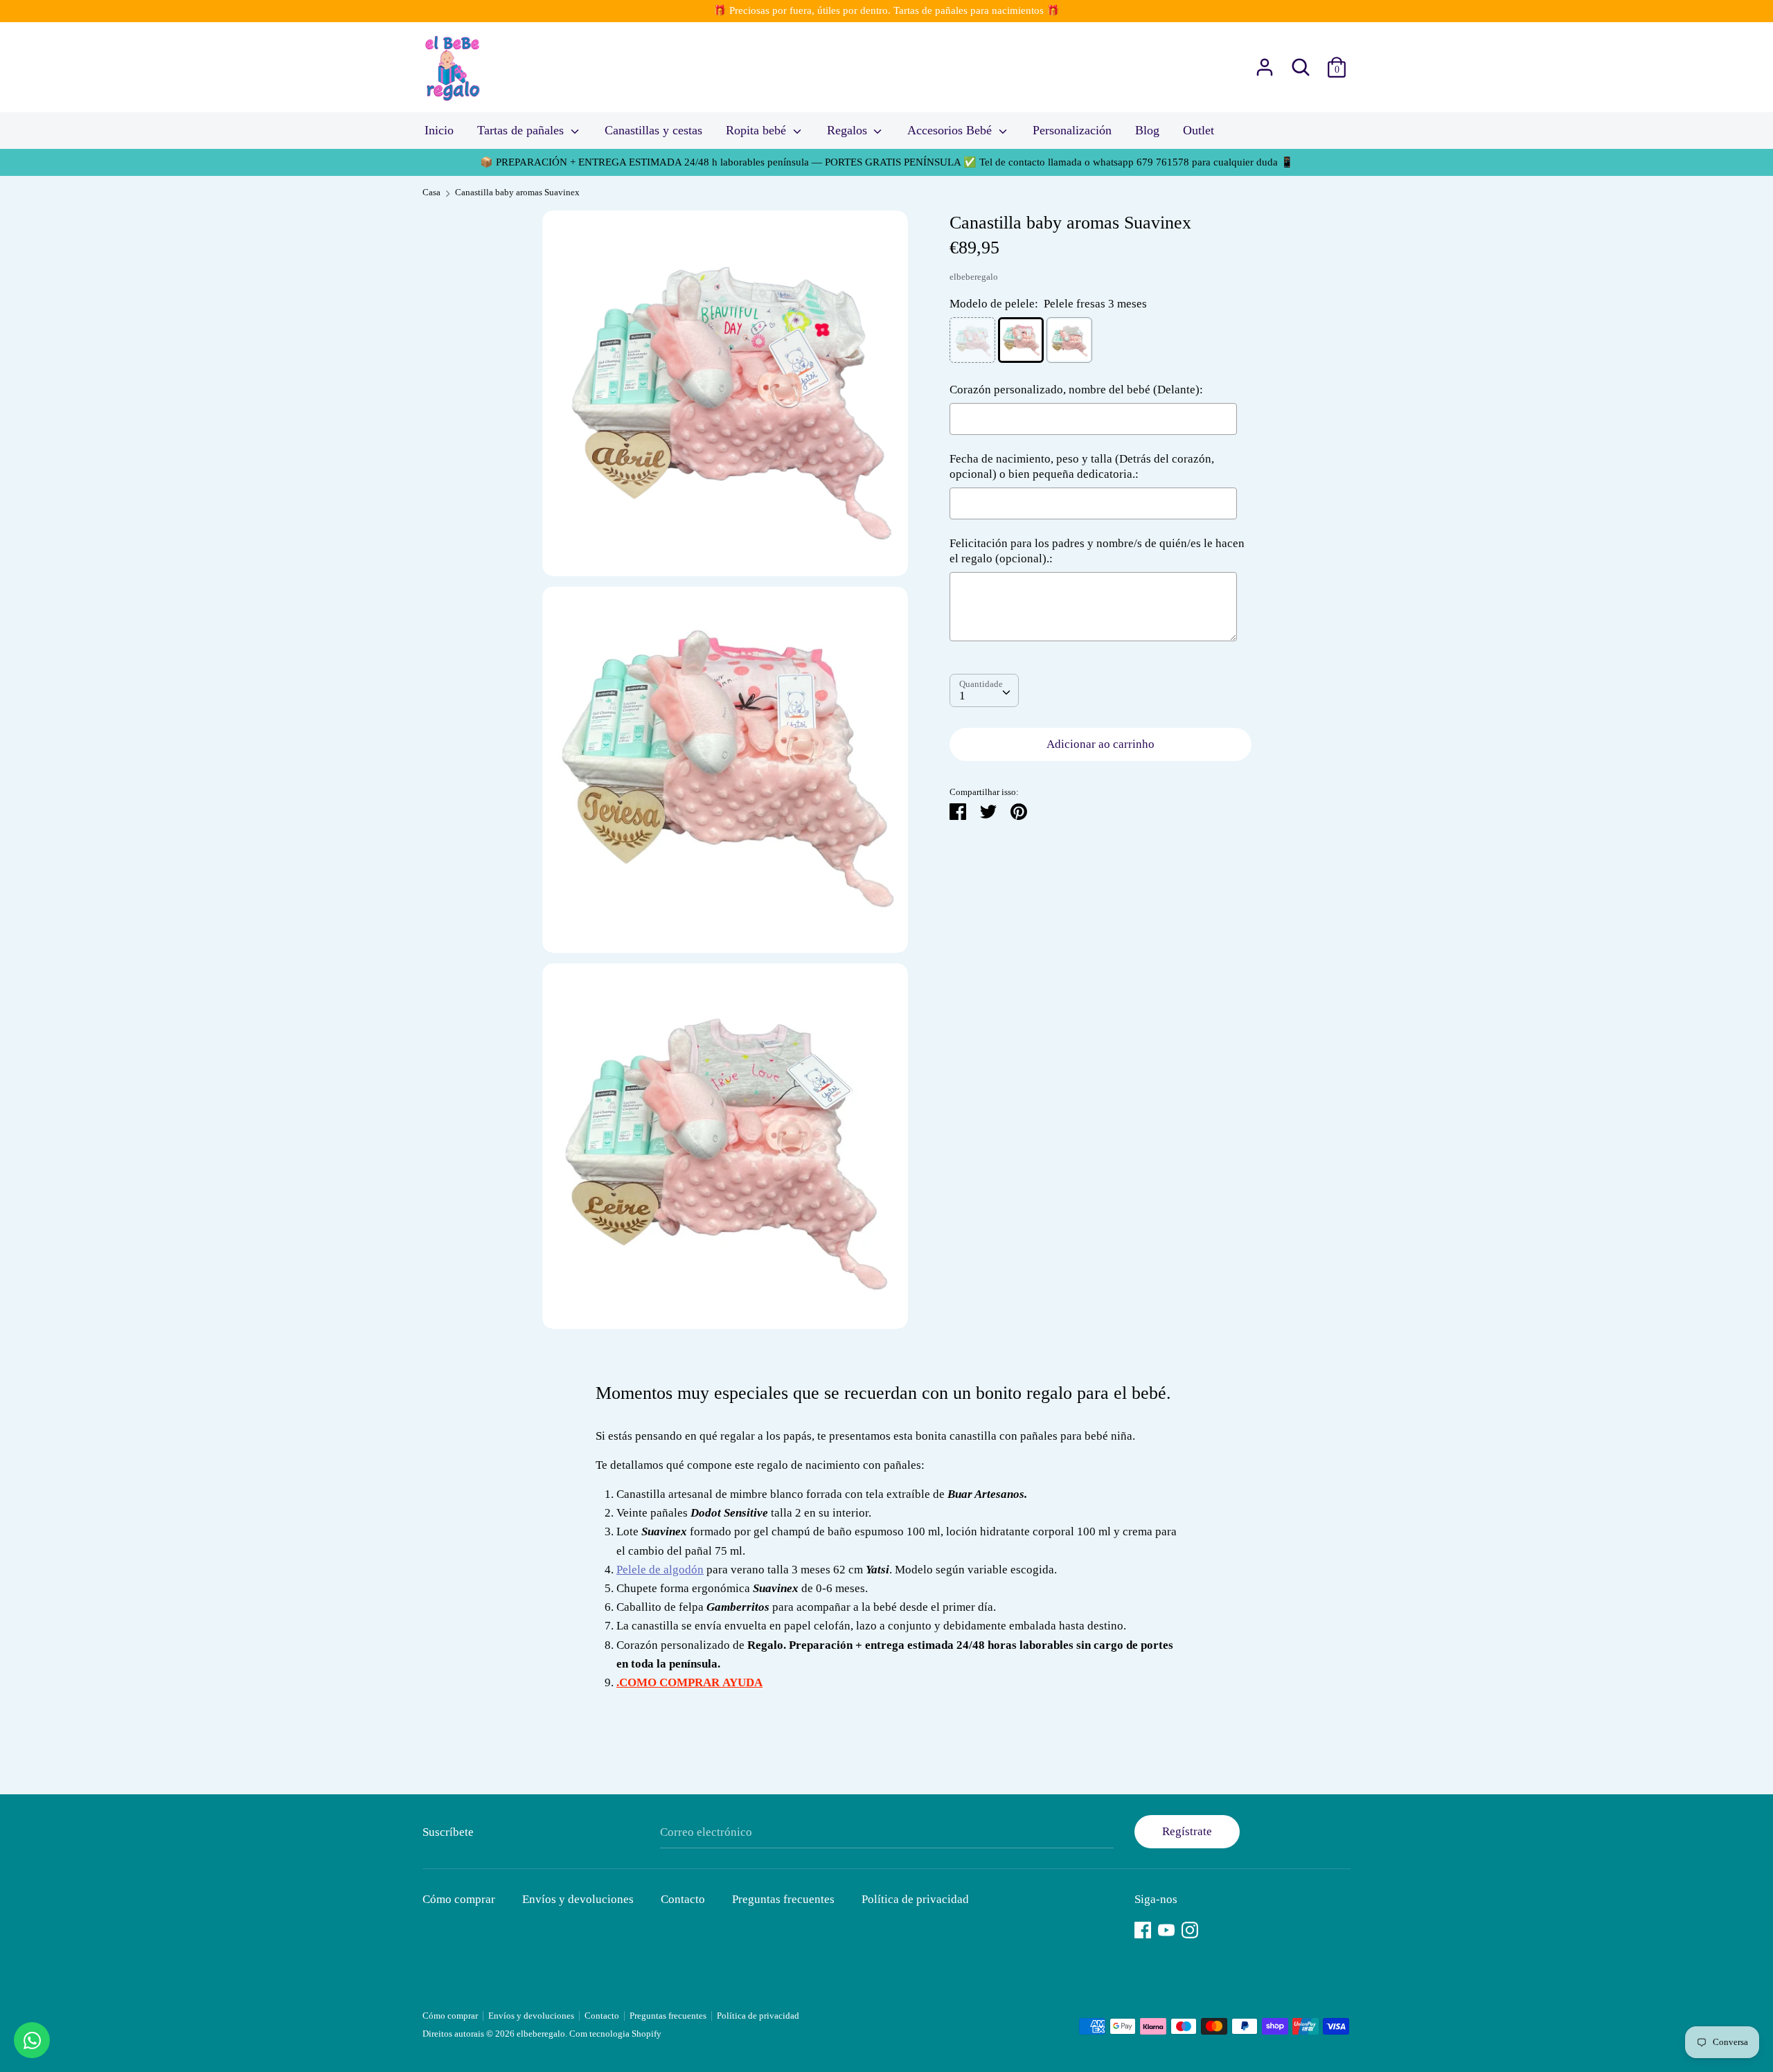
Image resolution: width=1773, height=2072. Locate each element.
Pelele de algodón (660, 1570)
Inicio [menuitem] (439, 130)
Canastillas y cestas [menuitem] (653, 130)
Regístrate (1187, 1831)
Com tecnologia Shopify (615, 2034)
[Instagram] (1190, 1928)
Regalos (849, 130)
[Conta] (1265, 63)
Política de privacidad (915, 1899)
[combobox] (984, 690)
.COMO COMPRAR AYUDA (689, 1682)
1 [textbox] (962, 696)
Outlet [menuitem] (1199, 130)
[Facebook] (1143, 1928)
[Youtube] (1166, 1928)
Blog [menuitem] (1147, 130)
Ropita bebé (758, 130)
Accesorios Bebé (951, 130)
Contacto (683, 1899)
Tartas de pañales (522, 130)
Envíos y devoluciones (578, 1899)
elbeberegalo (974, 276)
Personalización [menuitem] (1072, 130)
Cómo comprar (459, 1899)
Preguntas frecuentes (783, 1899)
